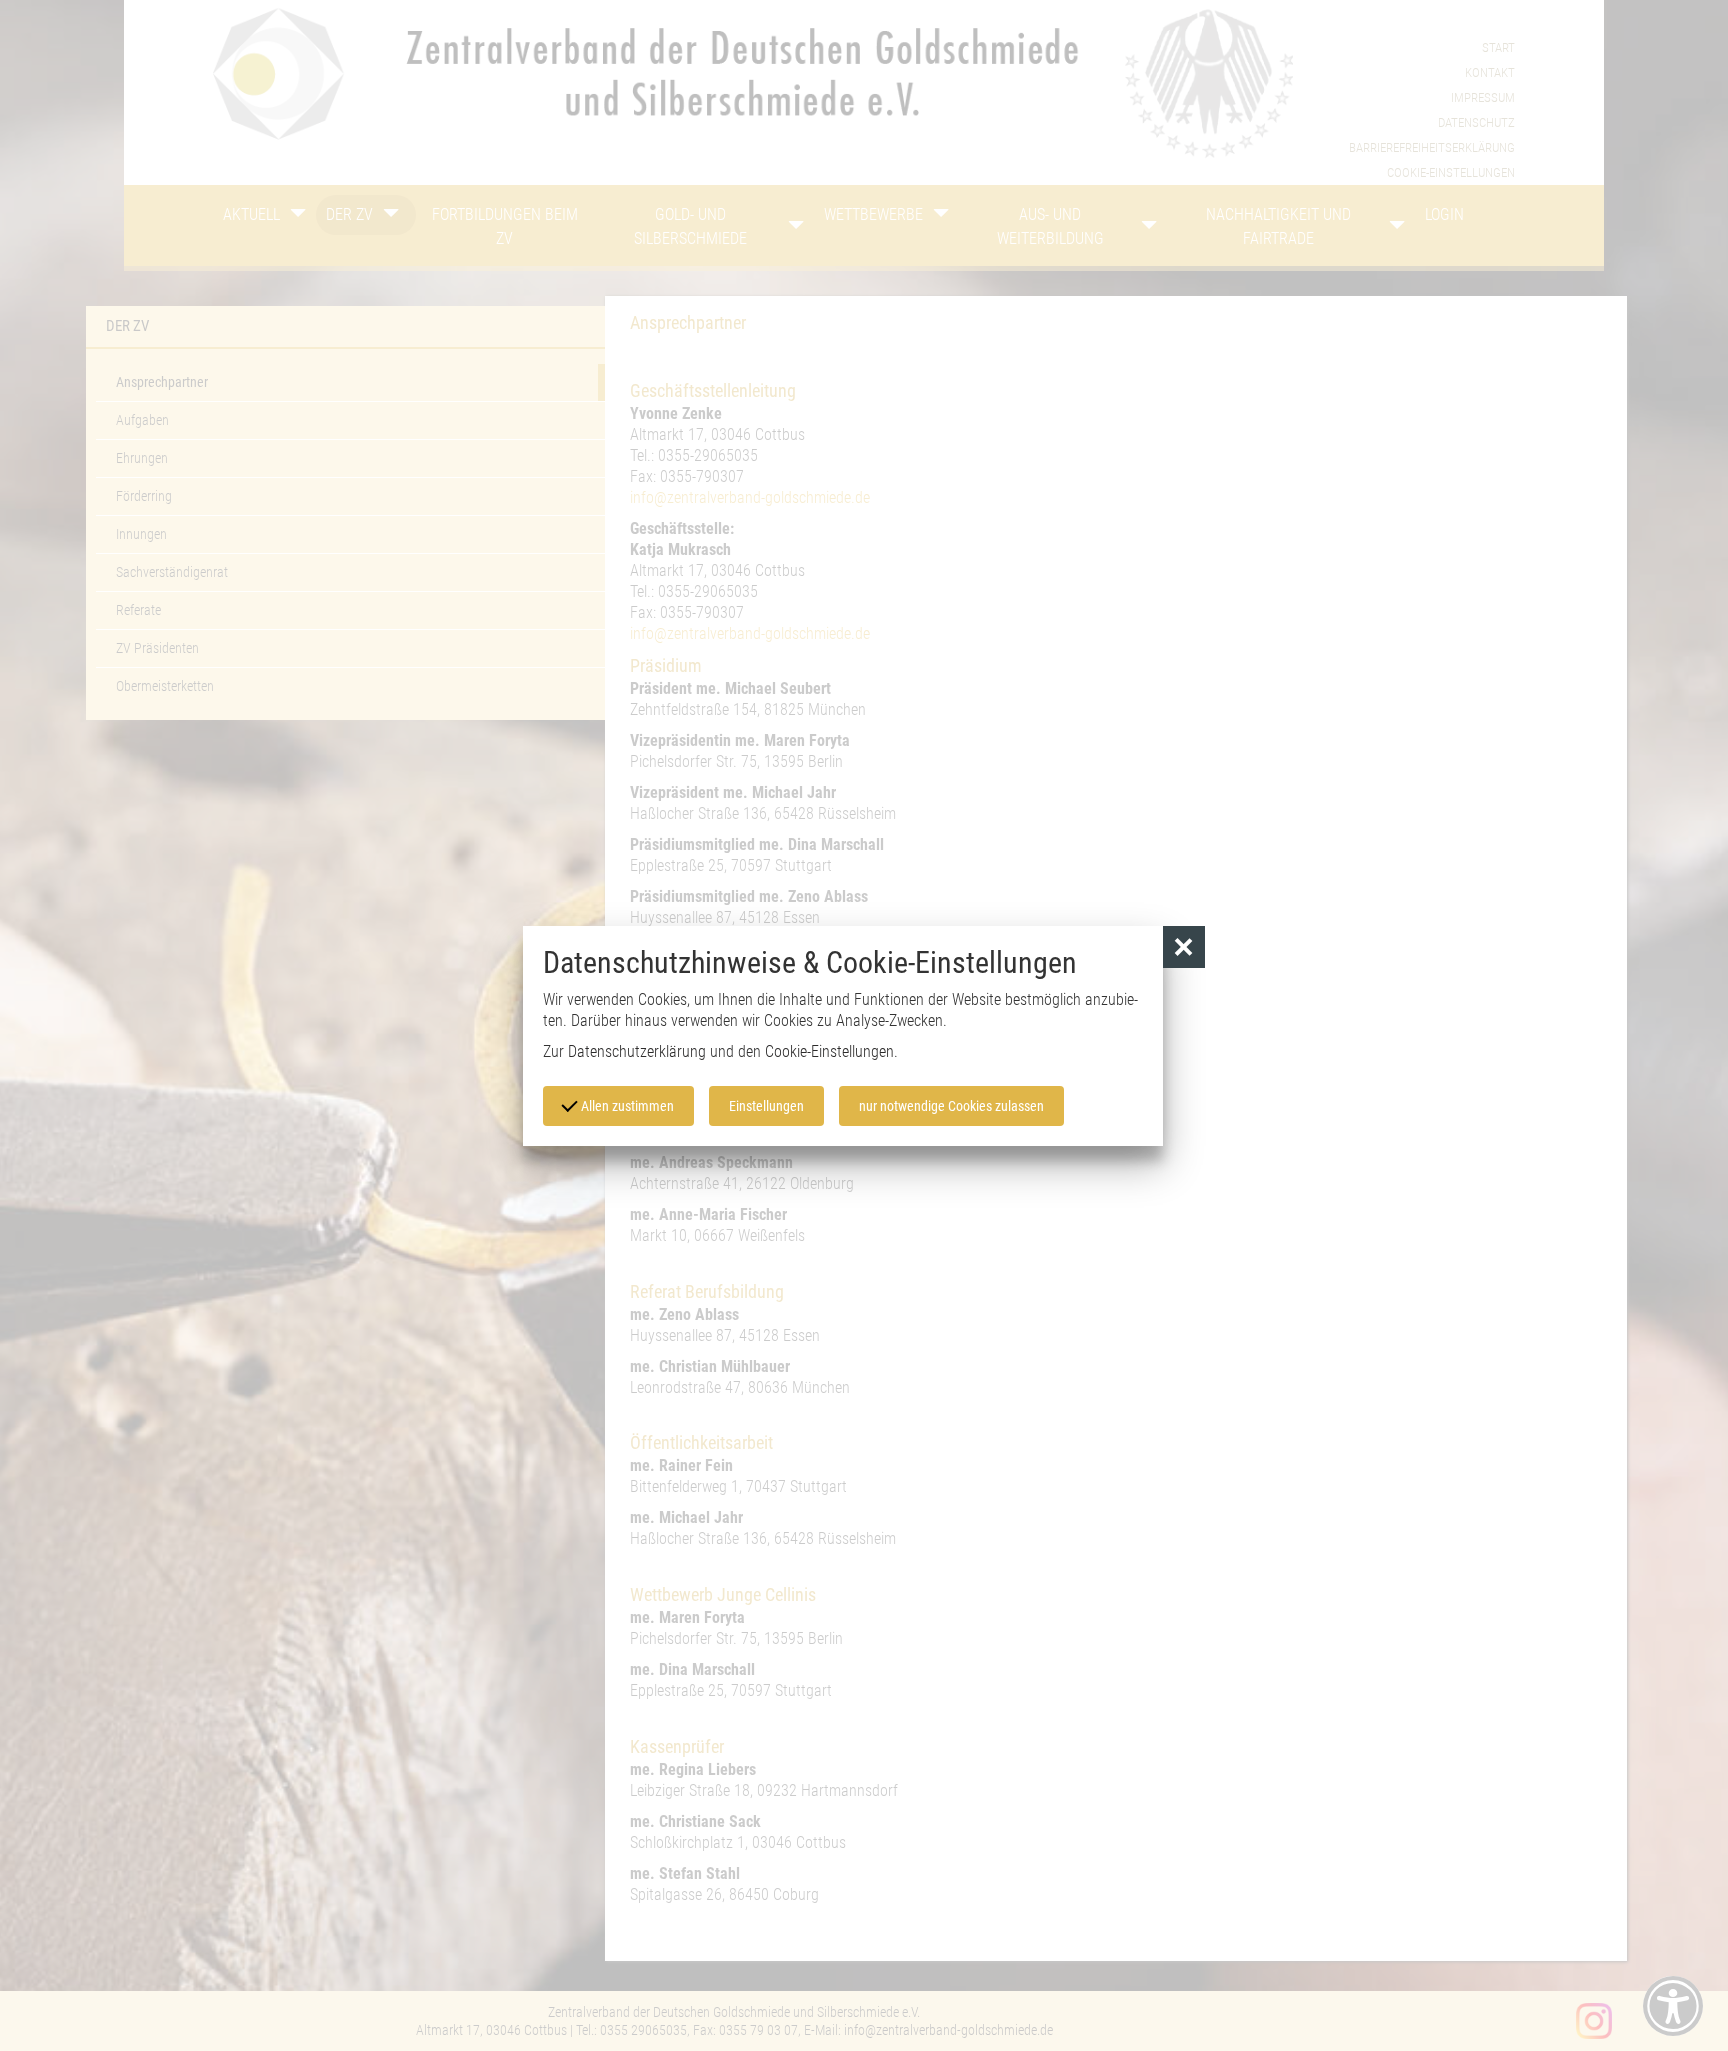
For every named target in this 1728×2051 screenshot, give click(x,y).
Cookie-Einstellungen (829, 1051)
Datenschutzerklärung (637, 1051)
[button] (1184, 947)
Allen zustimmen (626, 1106)
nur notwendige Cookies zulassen (951, 1106)
